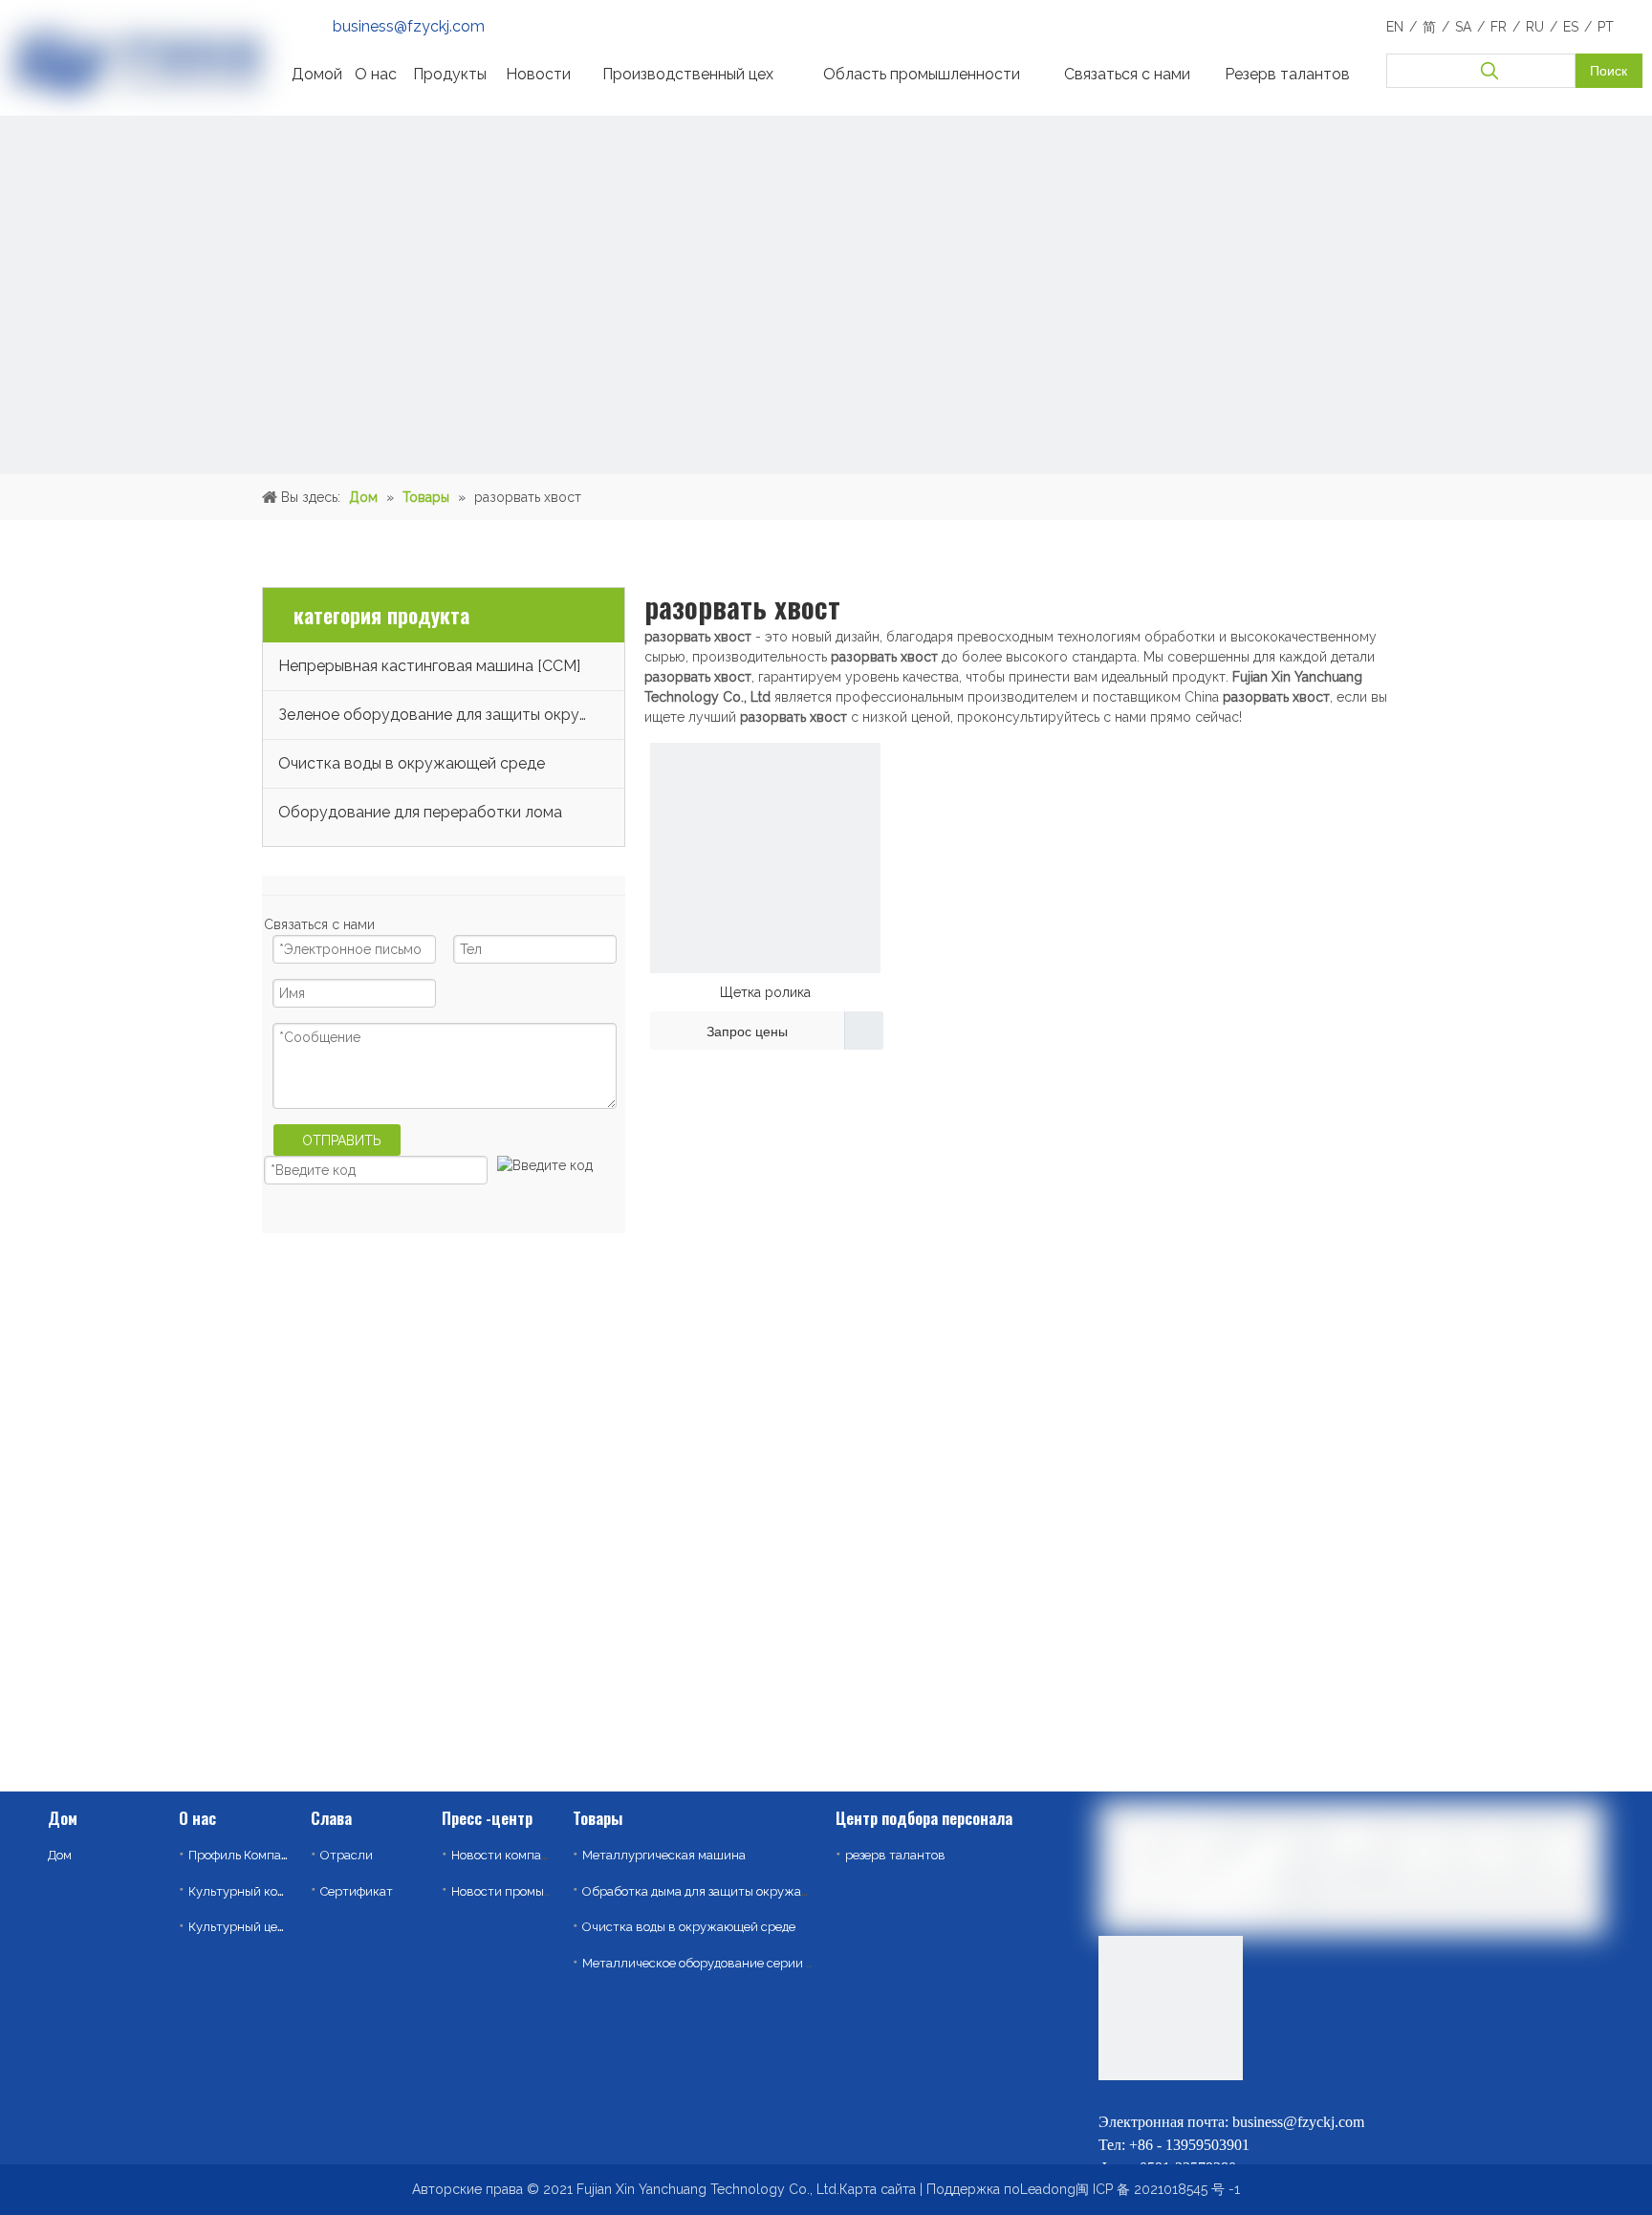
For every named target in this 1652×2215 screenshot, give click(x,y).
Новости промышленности (532, 1891)
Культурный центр (244, 1927)
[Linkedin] (1114, 2096)
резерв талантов (895, 1855)
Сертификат (357, 1891)
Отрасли (347, 1855)
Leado (1040, 2189)
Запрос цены (747, 1031)
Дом (60, 1855)
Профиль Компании (246, 1855)
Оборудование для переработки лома (420, 812)
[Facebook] (1206, 2096)
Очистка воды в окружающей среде (412, 763)
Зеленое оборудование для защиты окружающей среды (451, 715)
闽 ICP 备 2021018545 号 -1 (1158, 2189)
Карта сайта (878, 2189)
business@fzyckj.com (409, 26)
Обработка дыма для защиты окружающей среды (728, 1891)
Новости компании (508, 1855)
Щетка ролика (765, 992)
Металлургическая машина (664, 1855)
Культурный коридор (251, 1891)
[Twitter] (1160, 2096)
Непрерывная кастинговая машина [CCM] (429, 666)
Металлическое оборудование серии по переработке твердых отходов (793, 1963)
